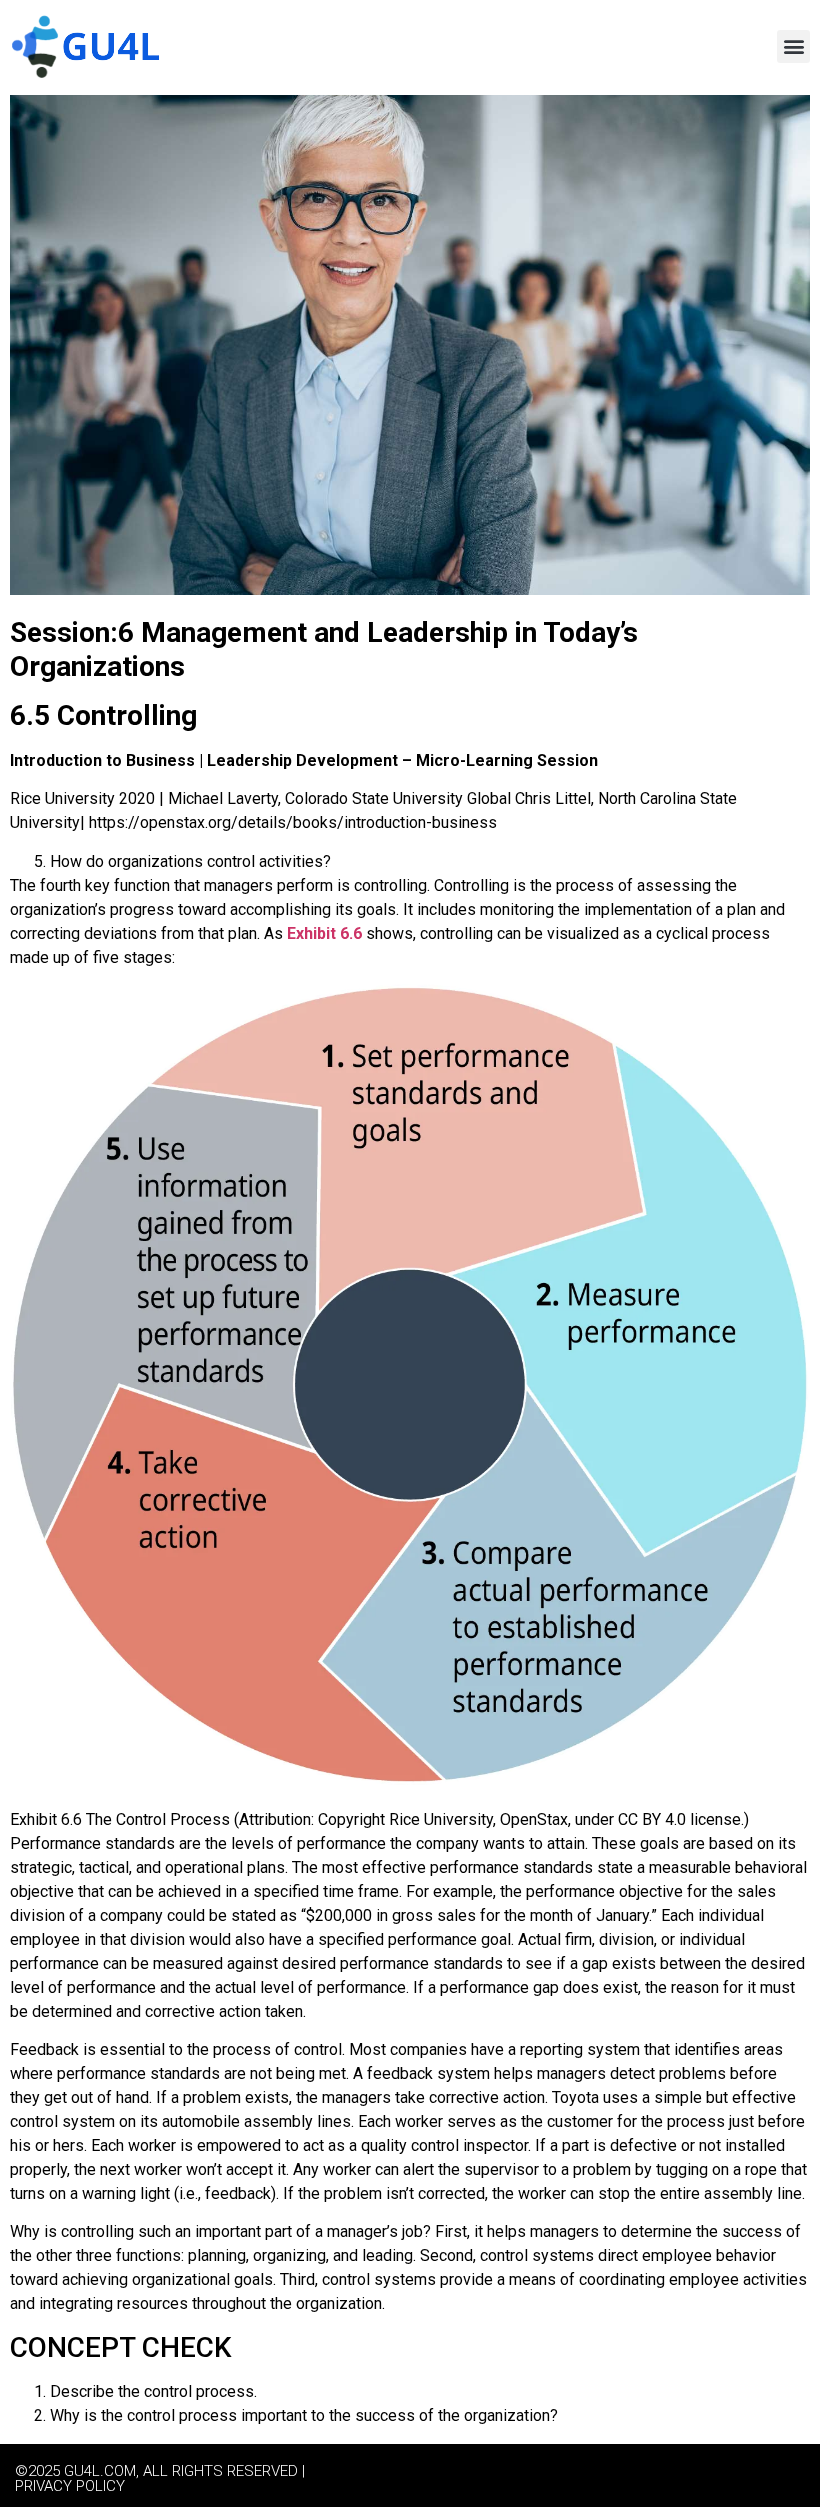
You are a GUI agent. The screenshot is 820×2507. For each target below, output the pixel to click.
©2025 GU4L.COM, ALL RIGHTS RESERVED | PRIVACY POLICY (160, 2478)
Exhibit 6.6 (324, 933)
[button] (793, 46)
